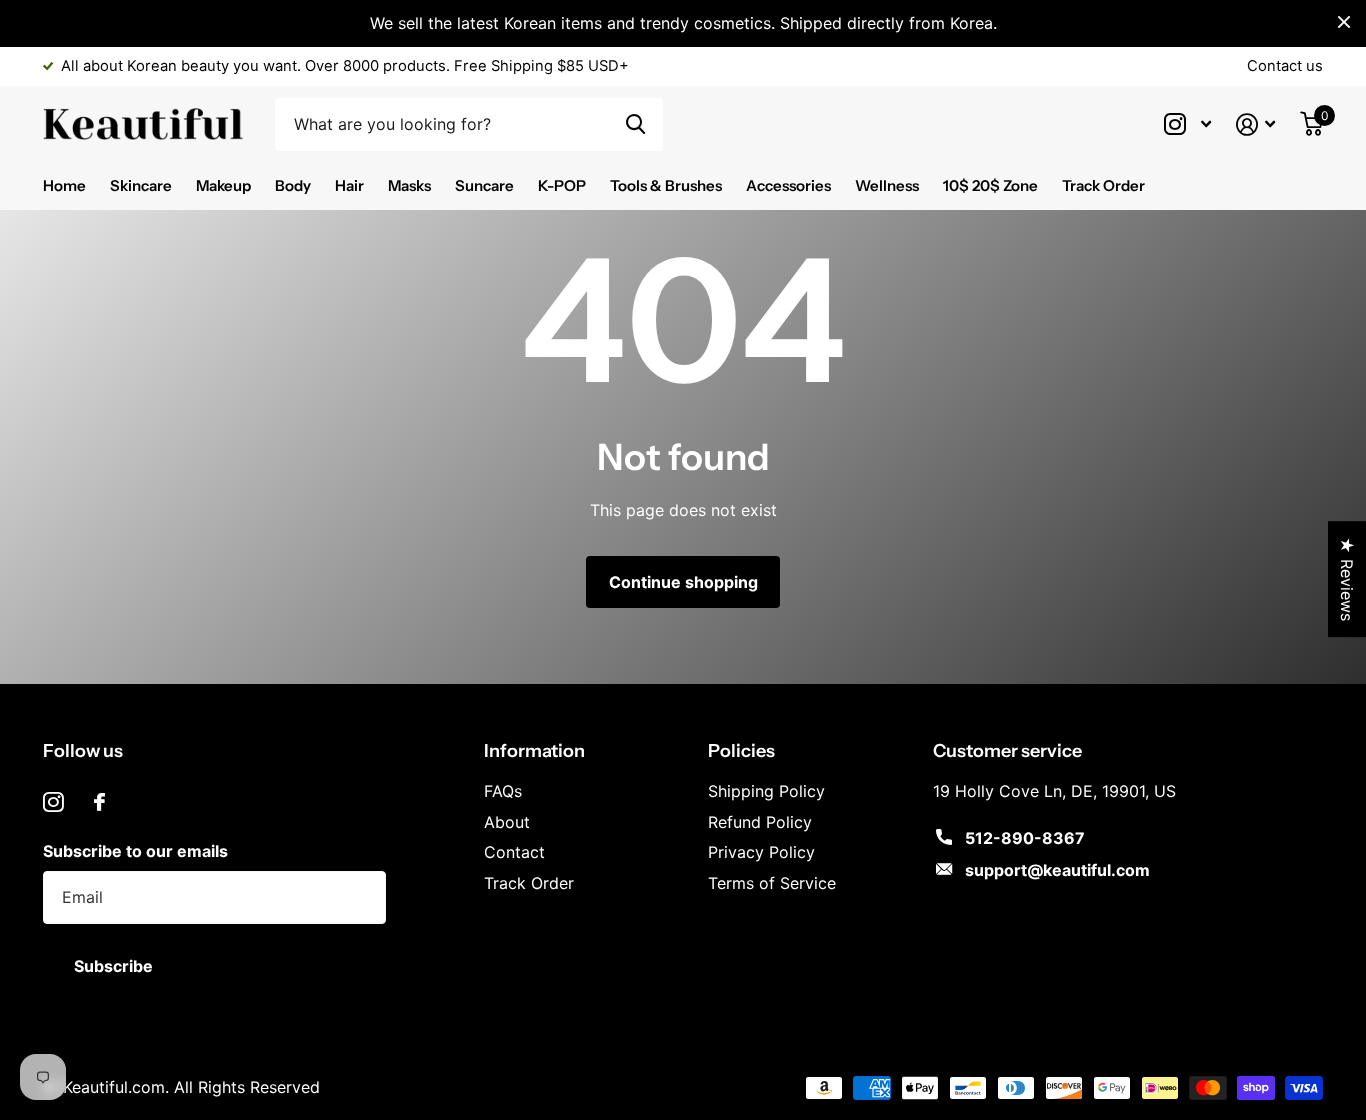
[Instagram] (53, 802)
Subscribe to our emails (135, 851)
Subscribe (115, 966)
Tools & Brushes (666, 185)
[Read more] (1187, 124)
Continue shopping (683, 582)
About (507, 822)
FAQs (503, 791)
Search (635, 124)
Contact (514, 852)
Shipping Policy (766, 791)
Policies (741, 751)
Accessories (788, 185)
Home (64, 185)
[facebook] (99, 802)
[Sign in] (1256, 124)
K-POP (562, 185)
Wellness (887, 185)
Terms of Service (772, 883)
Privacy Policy (761, 852)
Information (534, 751)
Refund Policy (760, 822)
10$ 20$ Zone (990, 185)
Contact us (1285, 66)
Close (1344, 22)
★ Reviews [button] (1347, 579)
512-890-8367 (1025, 838)
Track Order (1103, 185)
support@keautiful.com (1057, 870)
